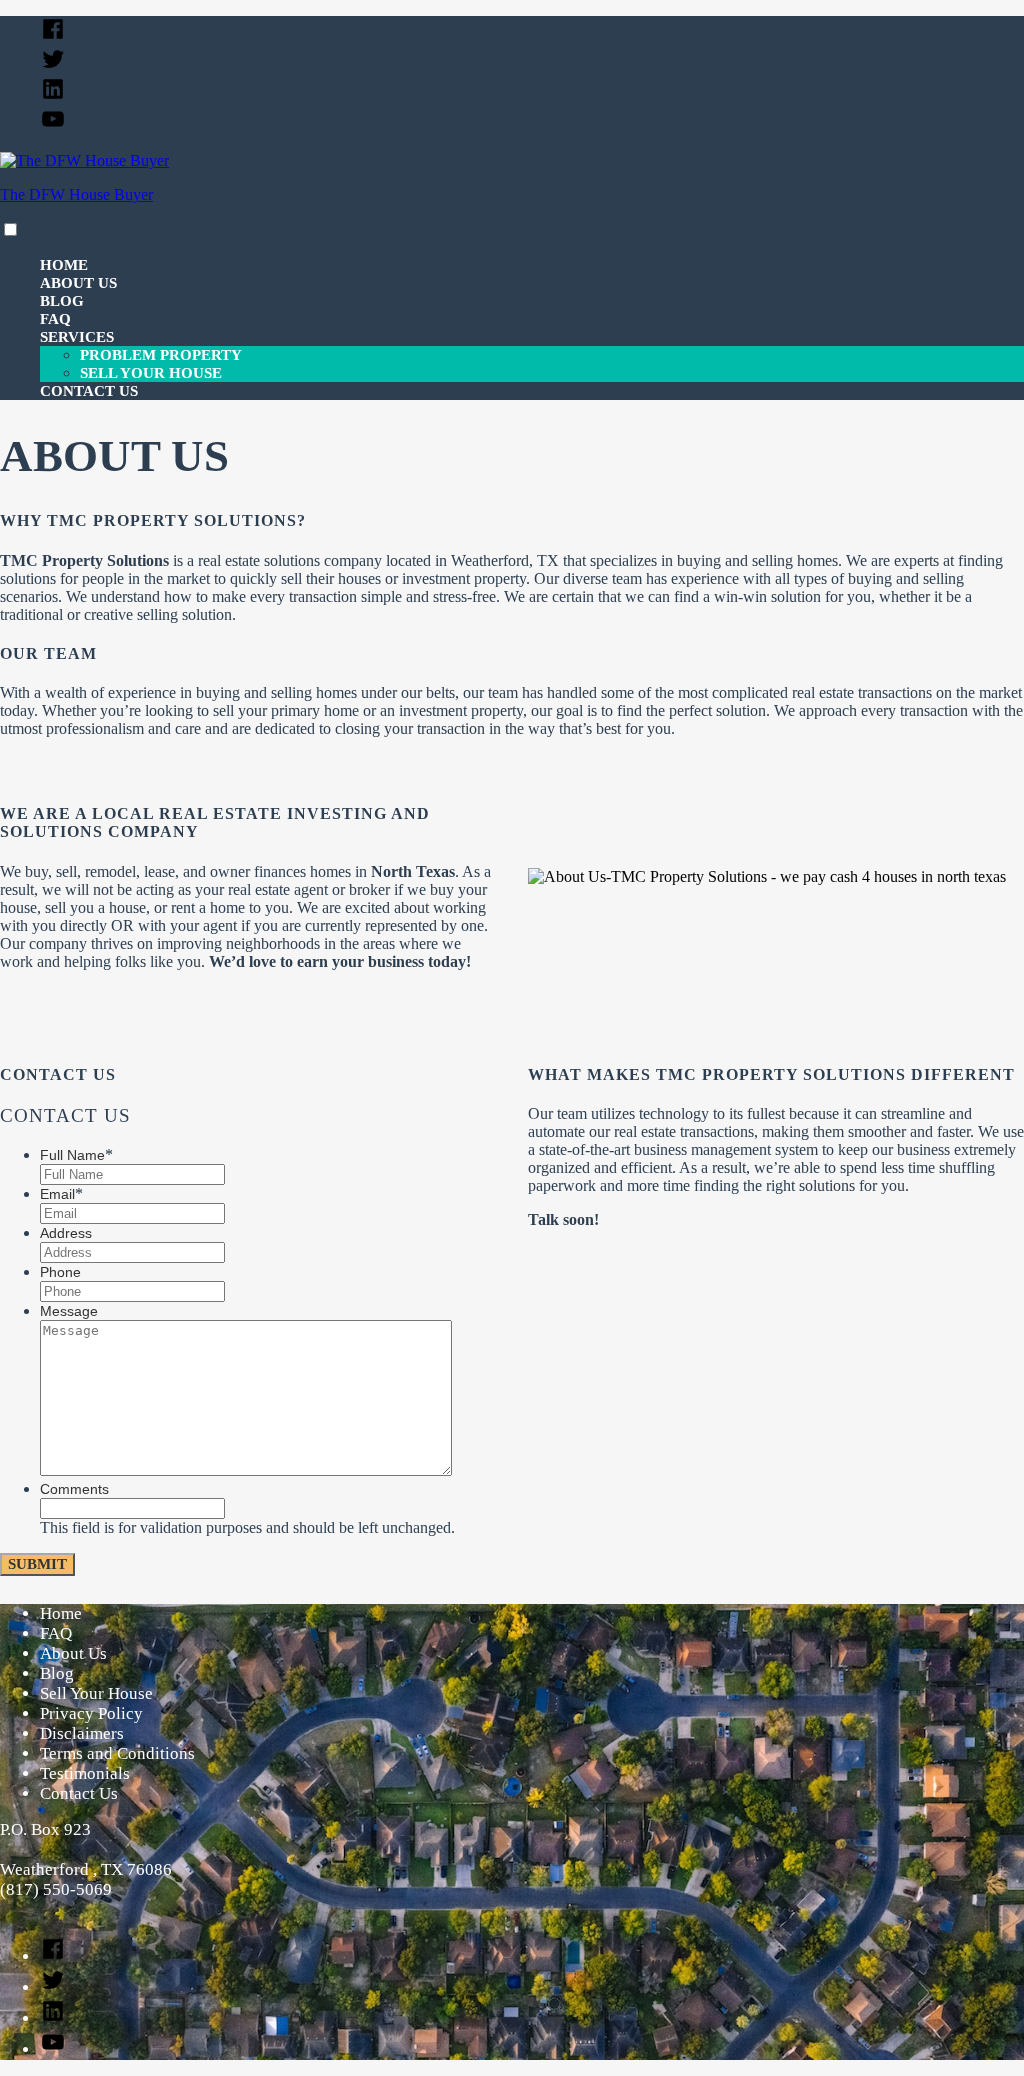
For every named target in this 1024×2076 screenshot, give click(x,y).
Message (69, 1311)
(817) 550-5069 (56, 1889)
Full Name (76, 1155)
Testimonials (85, 1773)
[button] (10, 229)
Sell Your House (151, 373)
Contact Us (89, 391)
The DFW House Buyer (76, 194)
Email (61, 1194)
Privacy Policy (91, 1713)
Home (64, 265)
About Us (78, 283)
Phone (60, 1272)
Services (77, 337)
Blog (62, 301)
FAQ (55, 319)
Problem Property (161, 355)
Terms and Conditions (117, 1753)
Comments (74, 1489)
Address (66, 1233)
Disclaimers (82, 1733)
